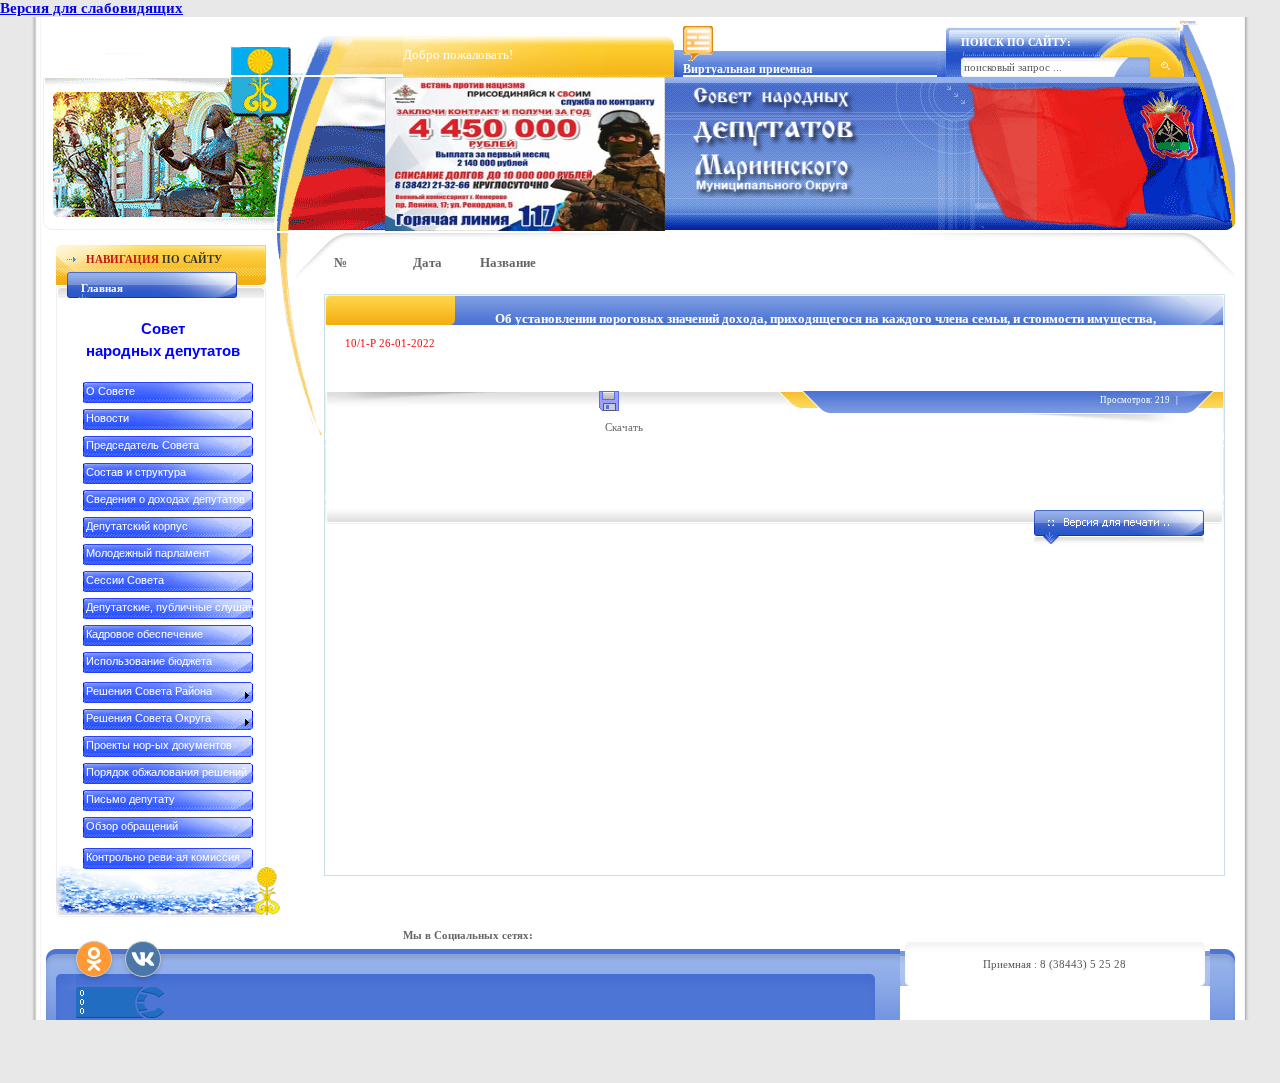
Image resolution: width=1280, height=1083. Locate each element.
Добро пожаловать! (458, 55)
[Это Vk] (143, 959)
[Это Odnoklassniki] (94, 959)
